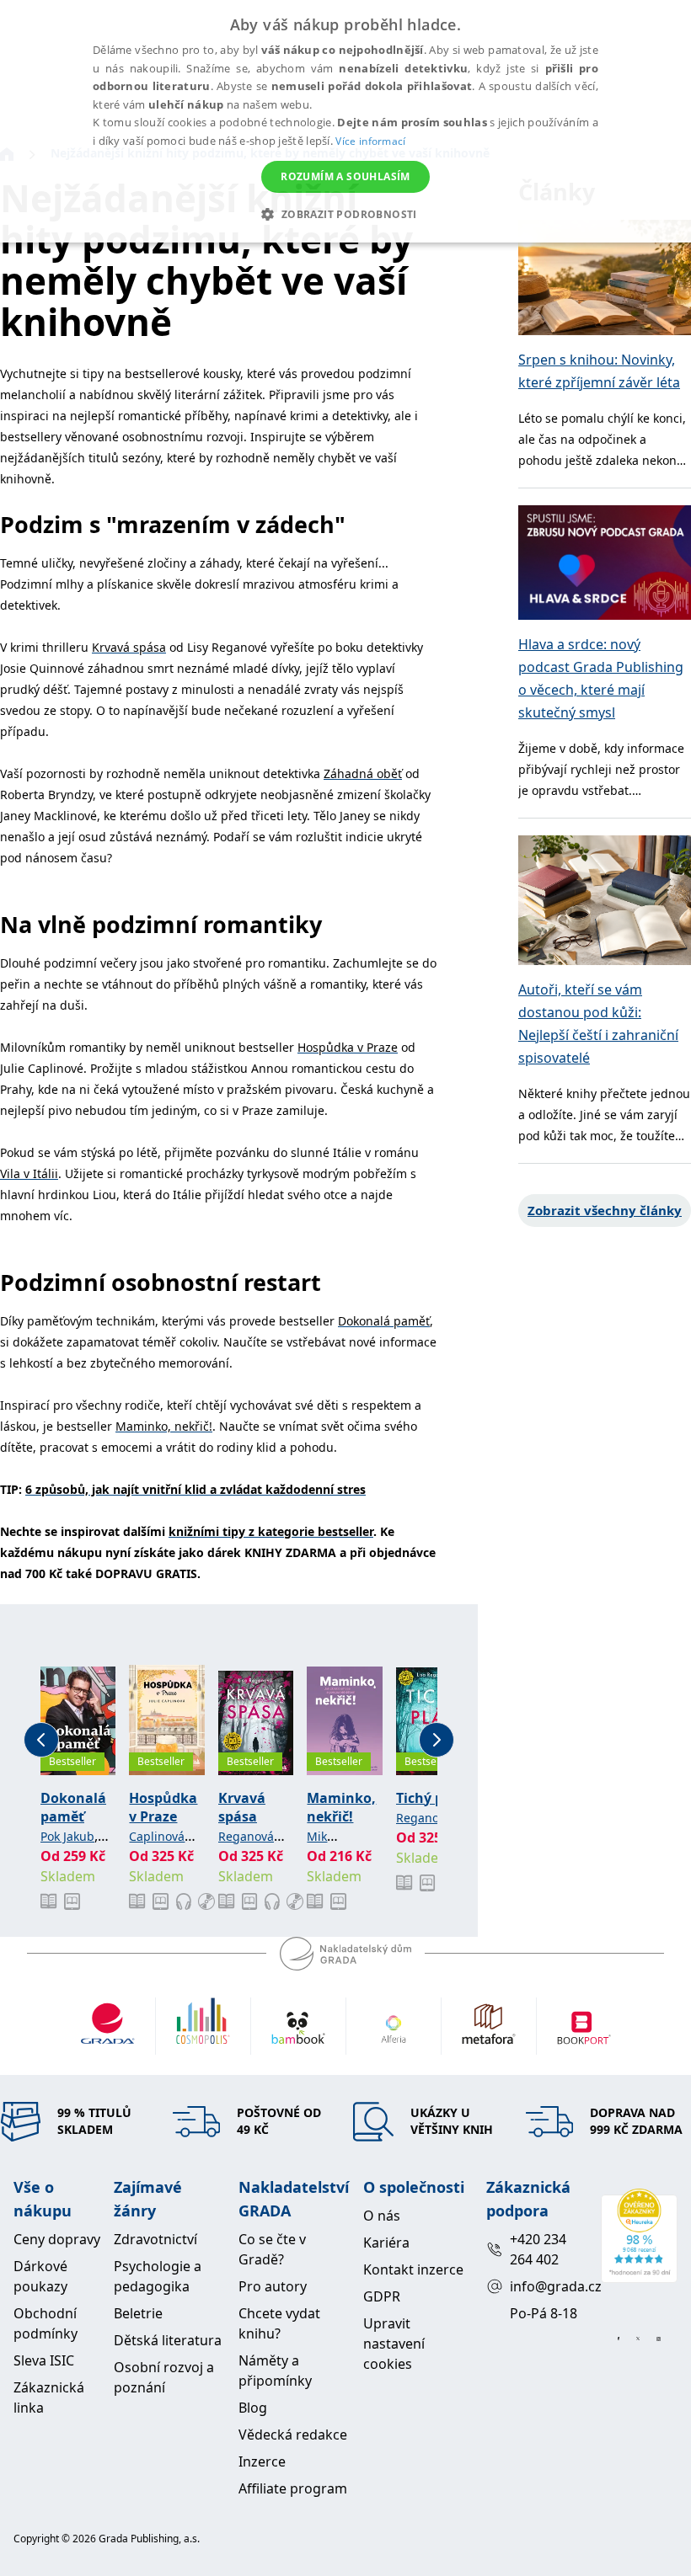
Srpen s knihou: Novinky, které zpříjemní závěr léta (599, 371)
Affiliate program (293, 2488)
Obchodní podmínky (46, 2323)
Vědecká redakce (293, 2435)
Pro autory (273, 2286)
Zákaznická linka (49, 2397)
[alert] (345, 121)
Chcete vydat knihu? (279, 2323)
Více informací (370, 141)
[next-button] (437, 1740)
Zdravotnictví (155, 2239)
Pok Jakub (67, 1836)
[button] (345, 214)
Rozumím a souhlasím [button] (345, 176)
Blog (253, 2408)
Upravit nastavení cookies (394, 2344)
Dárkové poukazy (40, 2276)
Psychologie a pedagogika (158, 2276)
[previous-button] (41, 1740)
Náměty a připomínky (275, 2371)
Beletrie (138, 2313)
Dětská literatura (168, 2340)
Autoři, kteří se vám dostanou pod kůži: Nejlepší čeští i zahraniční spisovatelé (598, 1024)
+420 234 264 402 (538, 2249)
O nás (382, 2216)
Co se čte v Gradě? (272, 2249)
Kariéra (386, 2243)
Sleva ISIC (44, 2360)
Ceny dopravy (57, 2239)
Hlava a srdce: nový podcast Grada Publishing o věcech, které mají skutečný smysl (601, 678)
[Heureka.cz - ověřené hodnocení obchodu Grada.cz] (639, 2236)
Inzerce (262, 2461)
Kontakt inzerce (413, 2269)
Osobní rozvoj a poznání (164, 2377)
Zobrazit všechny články (605, 1210)
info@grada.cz (548, 2286)
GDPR (382, 2296)
